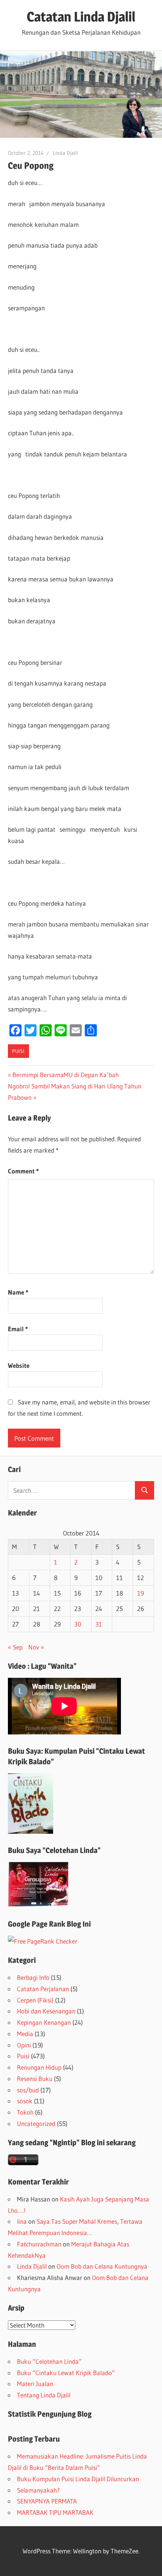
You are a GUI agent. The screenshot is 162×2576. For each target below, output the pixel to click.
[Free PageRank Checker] (43, 1941)
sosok (25, 2101)
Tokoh (25, 2112)
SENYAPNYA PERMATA (47, 2501)
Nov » (36, 1647)
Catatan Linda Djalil (81, 17)
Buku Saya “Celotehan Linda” (54, 1850)
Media (25, 2034)
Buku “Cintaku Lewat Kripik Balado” (66, 2373)
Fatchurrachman (39, 2244)
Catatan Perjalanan (43, 1989)
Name (18, 1292)
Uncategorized (36, 2124)
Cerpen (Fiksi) (35, 2000)
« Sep (15, 1647)
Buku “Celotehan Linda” (49, 2361)
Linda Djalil (65, 153)
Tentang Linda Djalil (44, 2395)
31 (99, 1624)
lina (22, 2221)
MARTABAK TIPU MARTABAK (55, 2512)
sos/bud (28, 2090)
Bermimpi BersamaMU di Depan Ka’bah (65, 1075)
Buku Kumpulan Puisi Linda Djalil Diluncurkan (78, 2479)
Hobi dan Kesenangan (46, 2011)
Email (18, 1329)
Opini (24, 2045)
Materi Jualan (35, 2384)
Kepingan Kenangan (44, 2022)
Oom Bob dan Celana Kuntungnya (102, 2266)
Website (19, 1365)
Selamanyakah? (38, 2490)
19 (141, 1593)
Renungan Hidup (39, 2067)
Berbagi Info (33, 1977)
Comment (23, 1171)
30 (78, 1624)
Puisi (18, 1051)
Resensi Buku (35, 2079)
